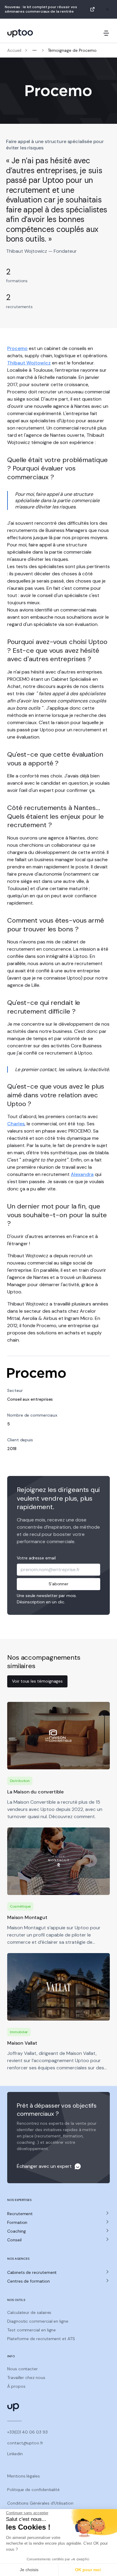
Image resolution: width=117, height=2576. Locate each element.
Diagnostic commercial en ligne (38, 2321)
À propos (16, 2386)
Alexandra (82, 1174)
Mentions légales (24, 2476)
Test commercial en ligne (31, 2330)
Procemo (17, 348)
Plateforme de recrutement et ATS (41, 2339)
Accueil (14, 50)
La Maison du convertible (35, 1792)
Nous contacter (22, 2369)
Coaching (16, 2231)
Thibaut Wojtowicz (29, 363)
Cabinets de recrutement (32, 2272)
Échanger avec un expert (44, 2166)
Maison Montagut (27, 1917)
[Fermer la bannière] (107, 9)
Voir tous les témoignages (37, 1681)
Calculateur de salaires (29, 2312)
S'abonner (58, 1584)
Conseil (14, 2240)
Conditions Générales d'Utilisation (40, 2503)
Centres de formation (28, 2281)
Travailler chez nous (26, 2377)
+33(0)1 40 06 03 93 (27, 2432)
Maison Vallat (22, 2043)
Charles (16, 1124)
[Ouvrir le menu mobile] (106, 33)
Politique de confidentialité (33, 2490)
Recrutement (20, 2214)
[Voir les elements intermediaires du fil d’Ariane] (34, 50)
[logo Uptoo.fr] (20, 33)
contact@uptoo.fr (25, 2443)
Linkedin (15, 2454)
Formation (17, 2222)
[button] (58, 2214)
